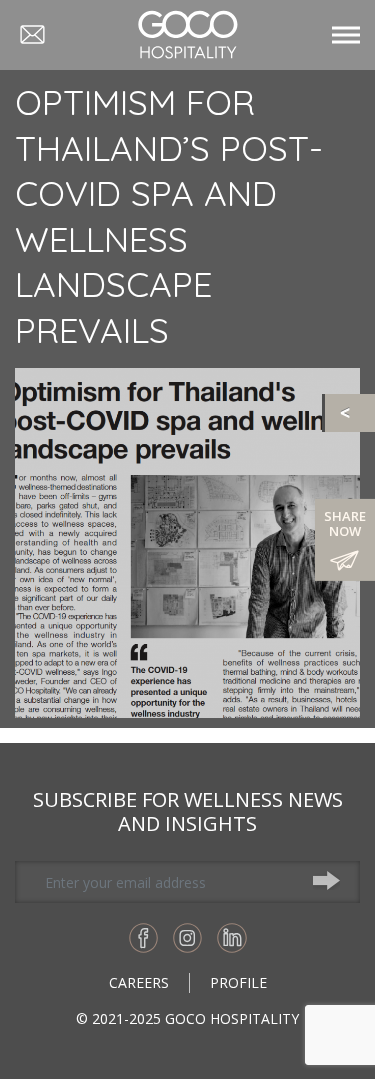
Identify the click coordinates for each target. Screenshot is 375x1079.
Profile (238, 982)
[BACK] (350, 413)
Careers (139, 982)
